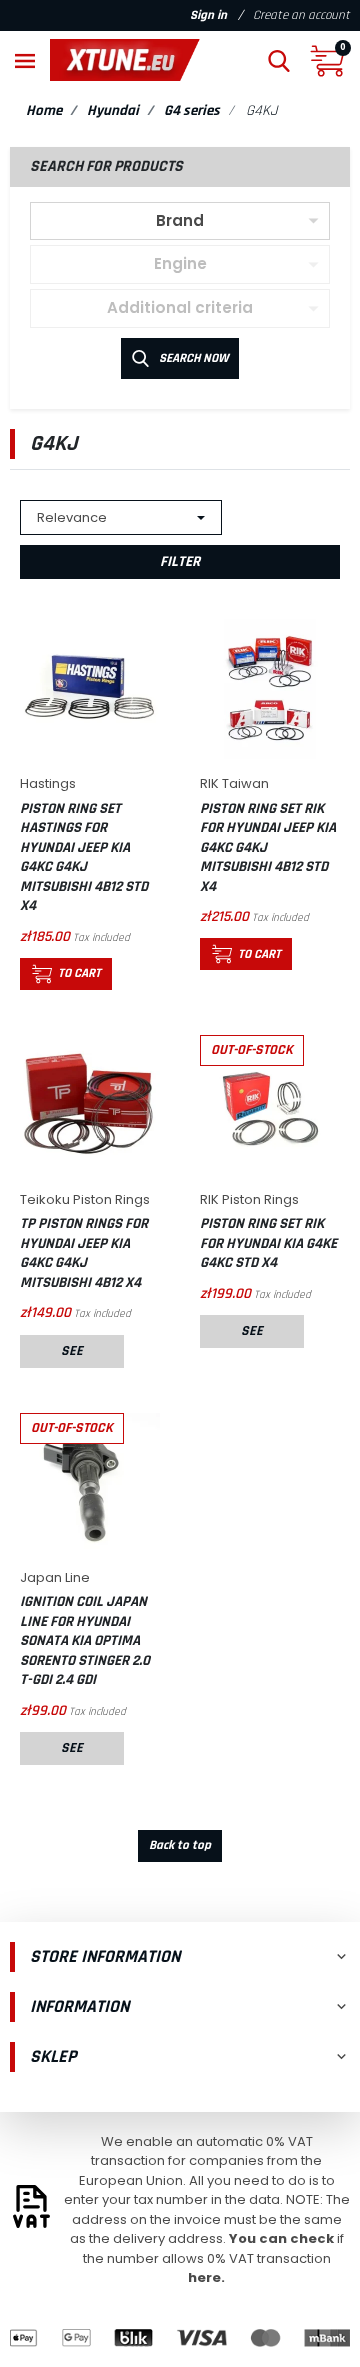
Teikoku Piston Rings (85, 1199)
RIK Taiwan (234, 783)
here (204, 2277)
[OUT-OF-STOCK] (270, 1104)
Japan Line (55, 1577)
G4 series (192, 110)
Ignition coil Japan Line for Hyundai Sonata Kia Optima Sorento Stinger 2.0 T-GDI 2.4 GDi (85, 1640)
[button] (279, 60)
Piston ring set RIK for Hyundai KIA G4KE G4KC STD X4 (268, 1243)
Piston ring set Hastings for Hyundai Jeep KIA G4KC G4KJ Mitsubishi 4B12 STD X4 (84, 857)
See (72, 1351)
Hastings (48, 783)
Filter (180, 561)
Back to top (180, 1845)
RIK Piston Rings (249, 1199)
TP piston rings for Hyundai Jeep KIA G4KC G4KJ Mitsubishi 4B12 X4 (84, 1253)
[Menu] (25, 60)
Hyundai (113, 110)
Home (44, 110)
